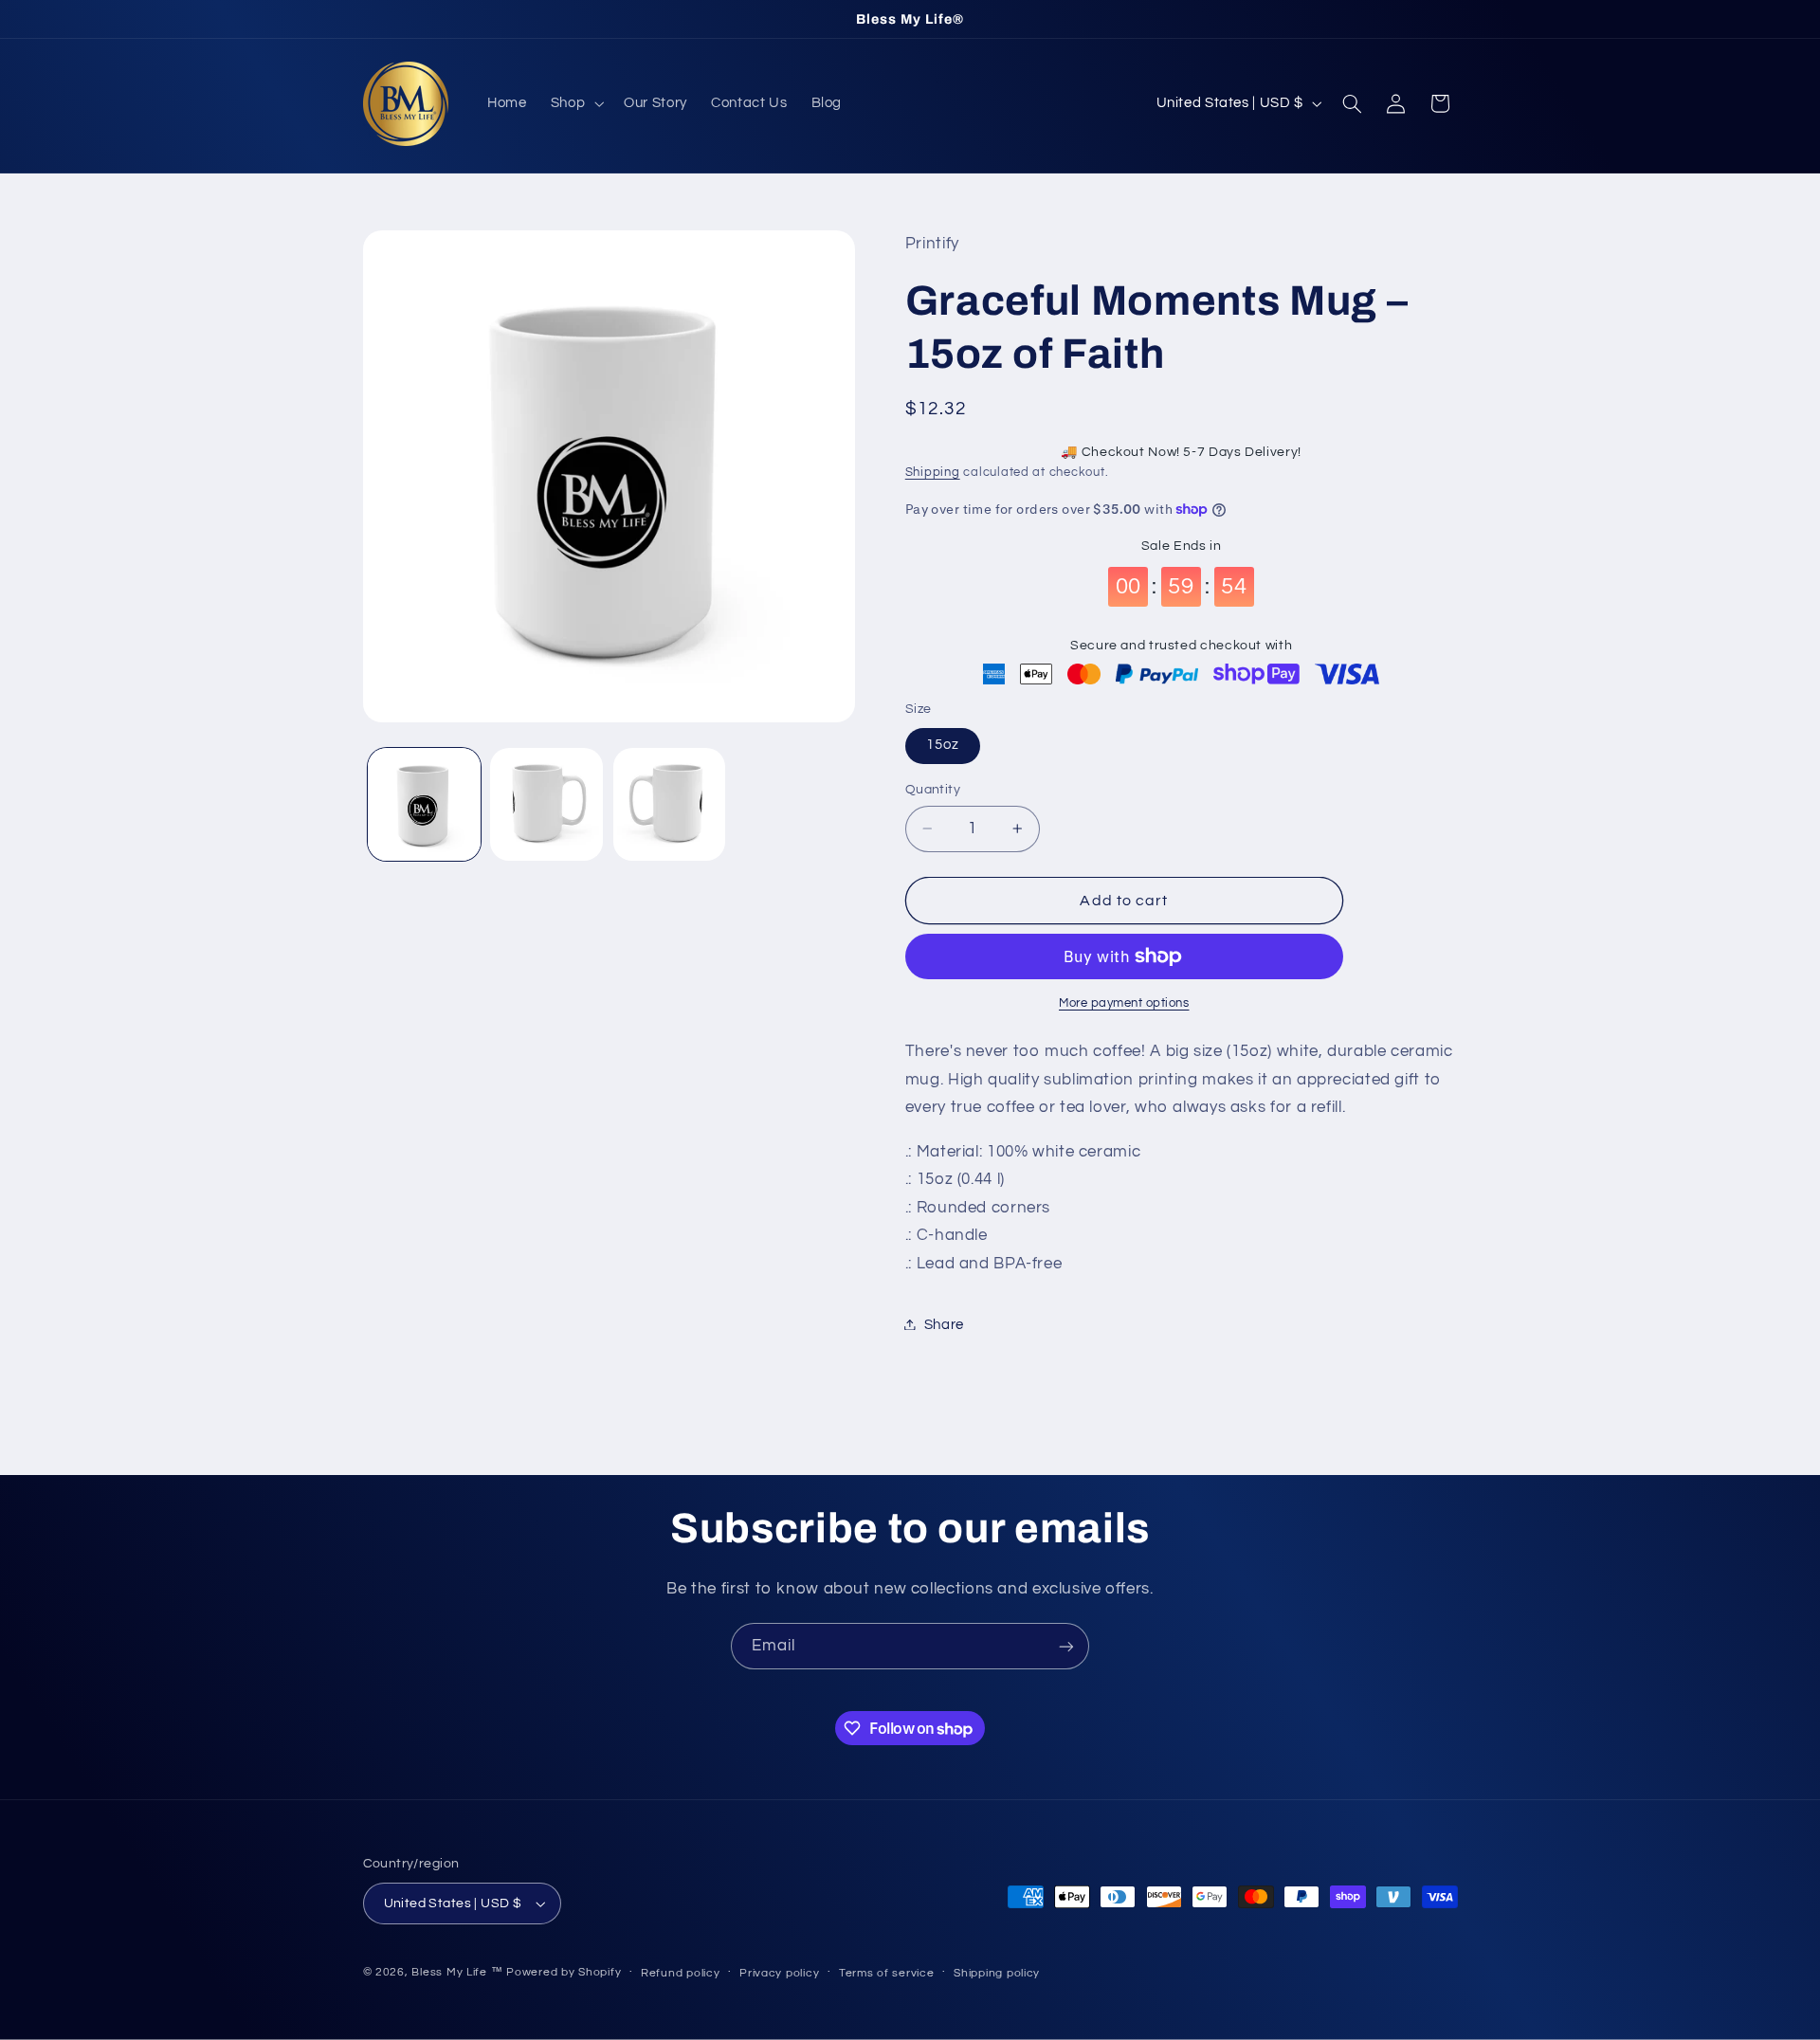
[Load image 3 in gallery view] (670, 804)
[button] (575, 103)
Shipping (933, 472)
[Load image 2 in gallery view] (546, 804)
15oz (943, 745)
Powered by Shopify (564, 1972)
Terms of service (887, 1973)
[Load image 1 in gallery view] (424, 804)
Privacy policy (779, 1973)
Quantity (933, 790)
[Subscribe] (1066, 1646)
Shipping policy (997, 1973)
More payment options (1124, 1002)
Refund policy (681, 1973)
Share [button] (944, 1324)
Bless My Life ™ (457, 1972)
